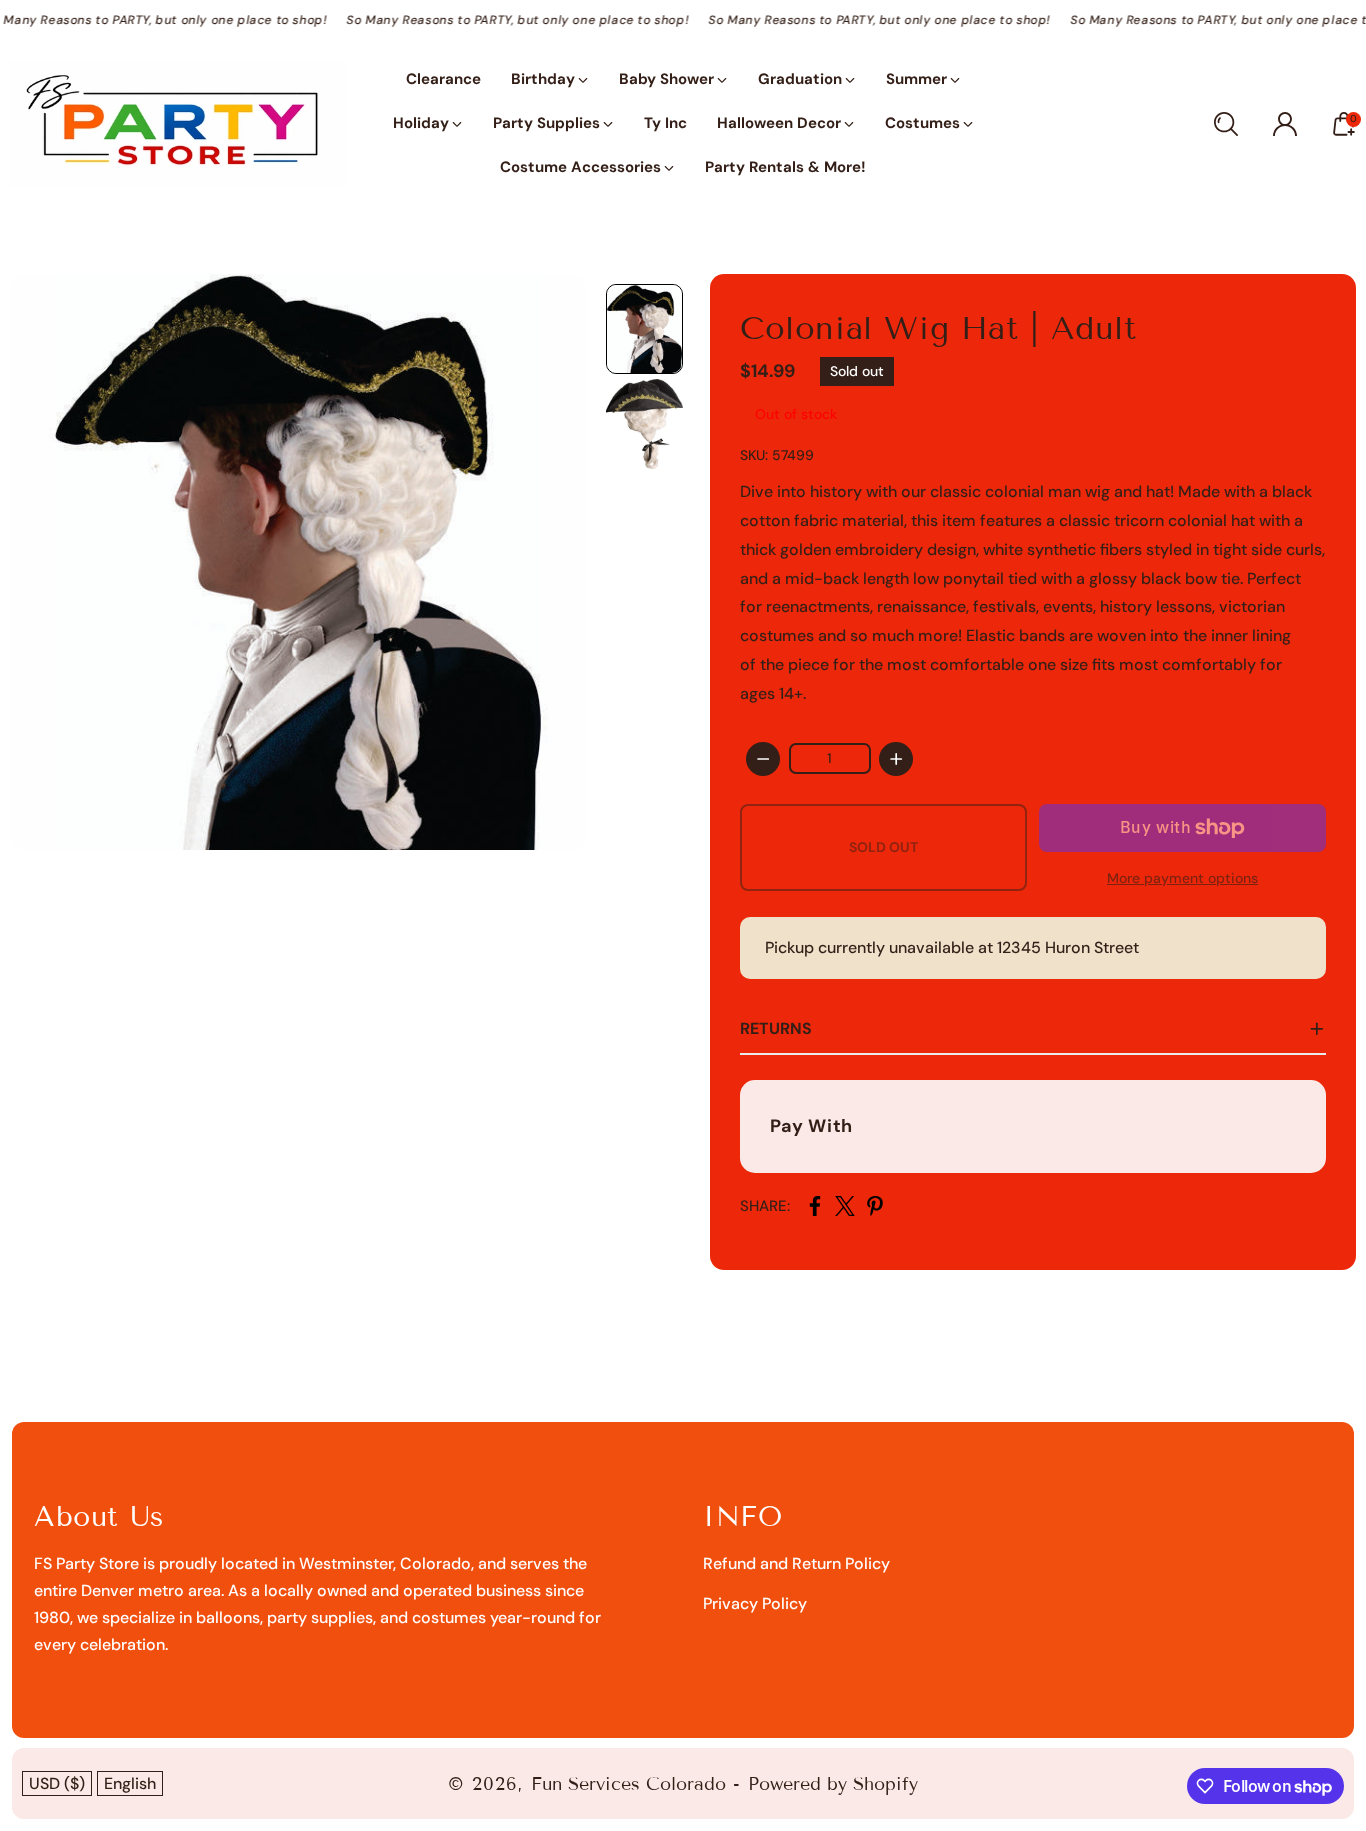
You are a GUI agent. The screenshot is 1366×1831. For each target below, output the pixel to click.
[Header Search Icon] (1226, 124)
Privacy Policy (755, 1603)
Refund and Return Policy (796, 1563)
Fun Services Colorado (628, 1784)
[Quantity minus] (763, 759)
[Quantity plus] (896, 759)
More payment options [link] (1182, 878)
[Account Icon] (1285, 124)
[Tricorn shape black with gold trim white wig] (298, 562)
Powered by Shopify (833, 1784)
